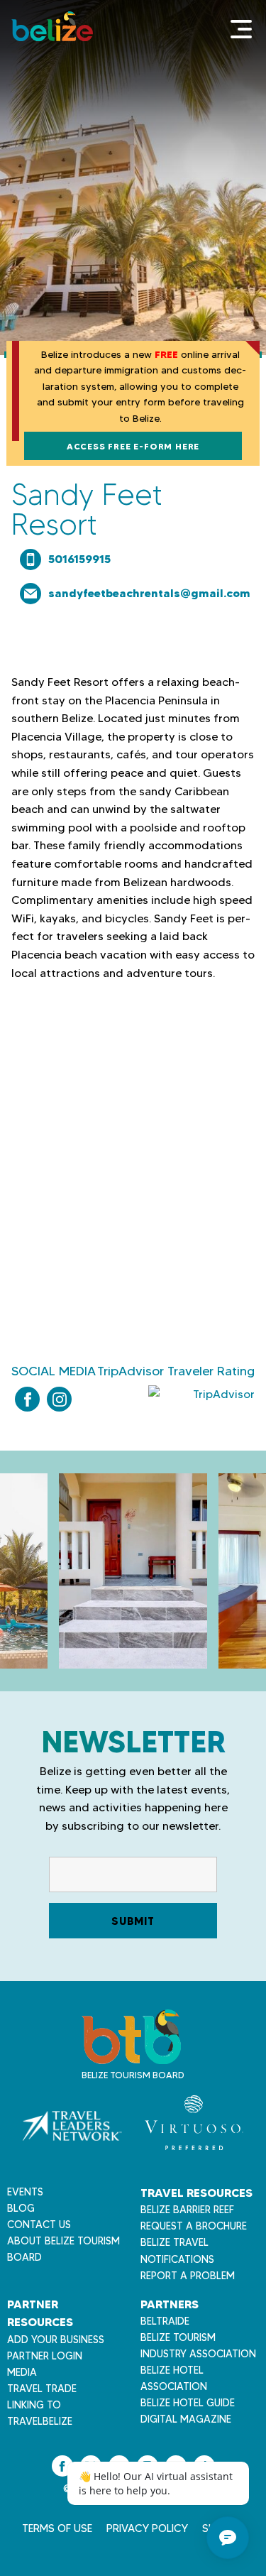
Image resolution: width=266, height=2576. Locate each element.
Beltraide (165, 2321)
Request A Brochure (194, 2226)
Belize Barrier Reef (187, 2210)
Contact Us (39, 2225)
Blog (21, 2208)
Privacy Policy (147, 2528)
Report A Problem (188, 2276)
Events (25, 2192)
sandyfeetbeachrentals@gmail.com (149, 593)
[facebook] (27, 1399)
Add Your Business (56, 2340)
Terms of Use (57, 2528)
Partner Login (45, 2356)
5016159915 (79, 559)
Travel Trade (42, 2389)
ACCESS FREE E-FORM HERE (133, 446)
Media (22, 2372)
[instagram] (59, 1399)
